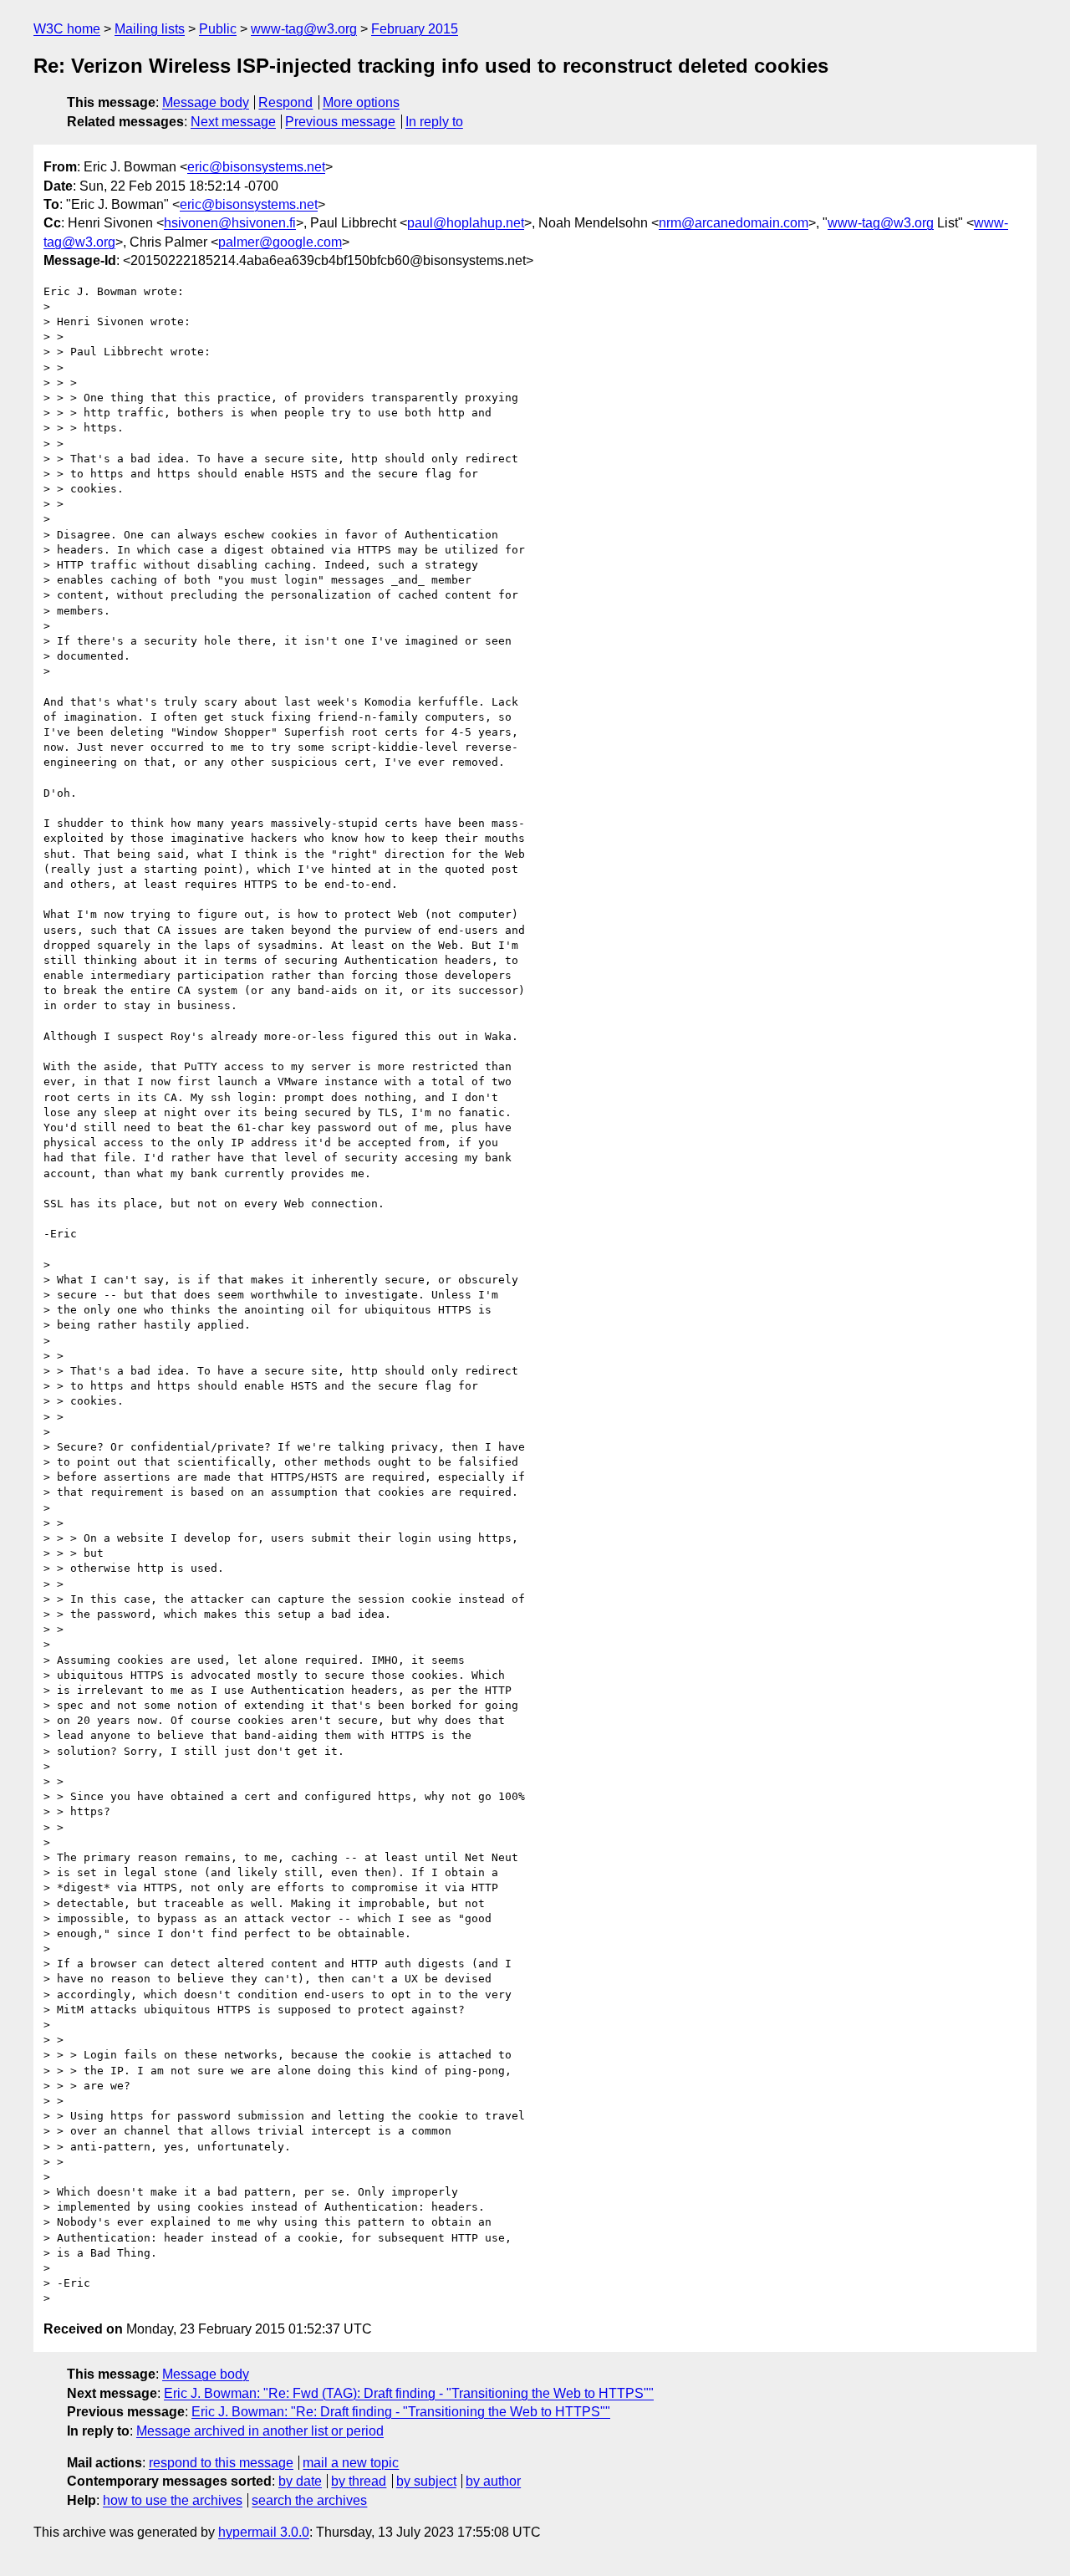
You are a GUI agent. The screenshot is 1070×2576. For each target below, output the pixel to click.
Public (218, 29)
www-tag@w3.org (304, 29)
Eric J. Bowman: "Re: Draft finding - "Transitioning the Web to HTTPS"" (401, 2412)
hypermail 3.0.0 (264, 2532)
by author (493, 2481)
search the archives (309, 2500)
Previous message (340, 122)
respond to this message (221, 2463)
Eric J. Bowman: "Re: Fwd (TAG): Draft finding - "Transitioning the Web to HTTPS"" (409, 2393)
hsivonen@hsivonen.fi (230, 223)
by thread (359, 2481)
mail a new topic (351, 2463)
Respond (285, 102)
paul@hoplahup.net (466, 223)
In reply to (434, 122)
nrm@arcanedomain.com (734, 223)
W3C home (67, 29)
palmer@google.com (280, 242)
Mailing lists (150, 29)
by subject (426, 2481)
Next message (233, 122)
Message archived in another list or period (260, 2431)
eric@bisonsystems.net (256, 167)
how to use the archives (173, 2500)
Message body (206, 102)
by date (300, 2481)
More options (361, 102)
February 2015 (415, 29)
